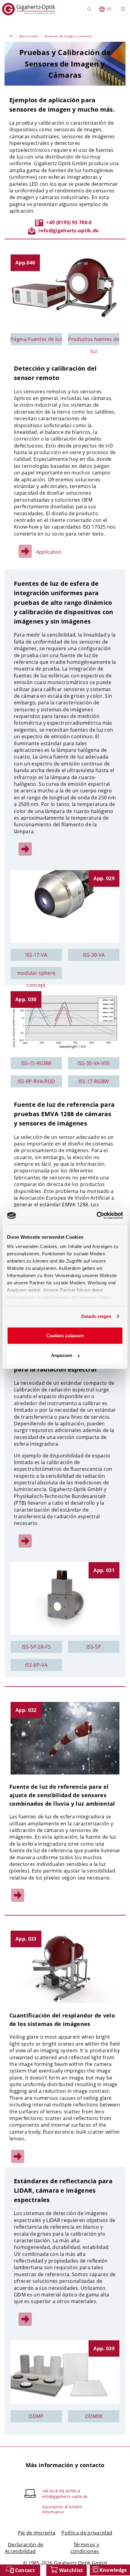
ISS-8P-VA (36, 1665)
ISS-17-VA (36, 955)
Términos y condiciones (85, 2548)
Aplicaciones (29, 36)
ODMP (36, 2416)
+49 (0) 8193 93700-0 (61, 2491)
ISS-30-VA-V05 (94, 1063)
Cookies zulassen (65, 1335)
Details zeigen (96, 1316)
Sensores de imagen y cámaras (68, 36)
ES (109, 9)
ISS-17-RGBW (94, 1081)
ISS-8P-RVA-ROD (36, 1081)
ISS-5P (94, 1647)
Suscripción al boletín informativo (62, 2509)
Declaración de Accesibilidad (24, 2548)
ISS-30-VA (94, 955)
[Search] (90, 9)
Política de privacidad (87, 2533)
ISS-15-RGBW (36, 1063)
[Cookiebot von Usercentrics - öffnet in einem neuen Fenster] (97, 1216)
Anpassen (62, 1355)
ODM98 (94, 2416)
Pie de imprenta (37, 2533)
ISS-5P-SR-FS (36, 1647)
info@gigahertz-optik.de (68, 231)
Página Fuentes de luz (36, 339)
